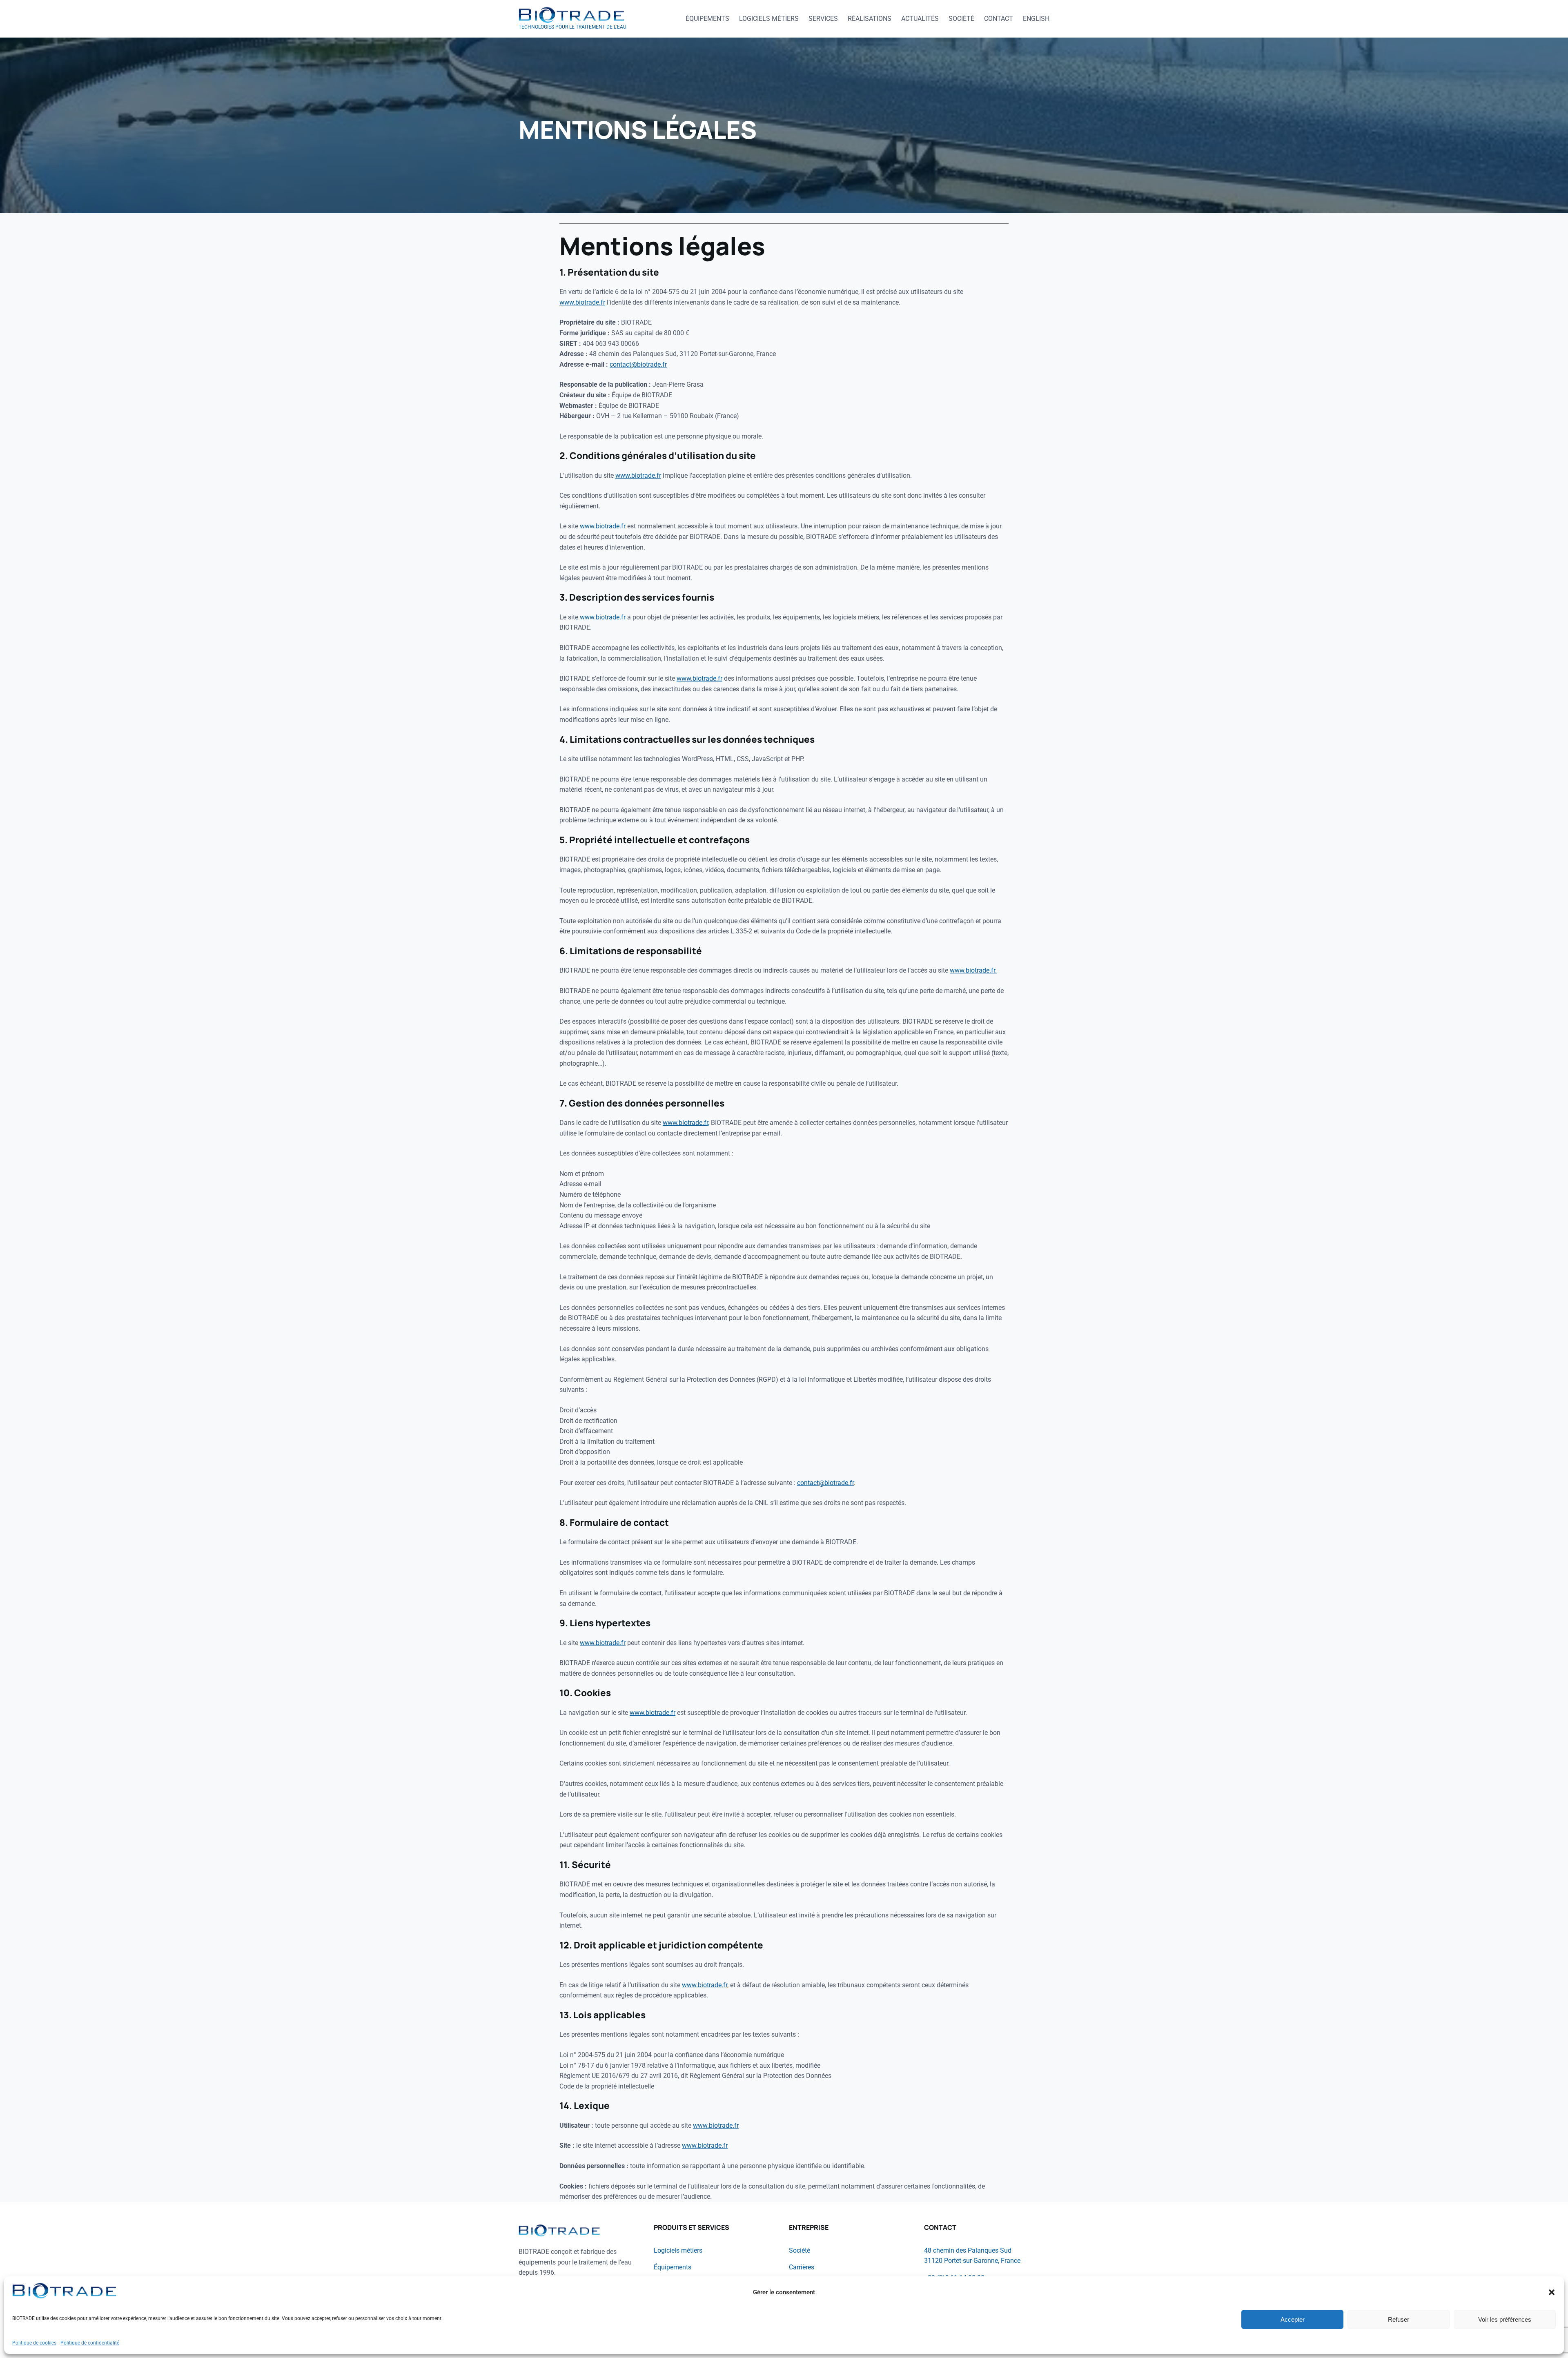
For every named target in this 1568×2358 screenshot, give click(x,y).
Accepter (1293, 2319)
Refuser (1399, 2319)
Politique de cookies (34, 2343)
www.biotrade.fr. (973, 970)
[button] (1552, 2292)
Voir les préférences (1505, 2319)
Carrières (802, 2267)
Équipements (673, 2267)
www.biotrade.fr (582, 302)
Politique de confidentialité (90, 2343)
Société (800, 2250)
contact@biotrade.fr (638, 364)
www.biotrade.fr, (686, 1123)
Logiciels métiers (678, 2250)
